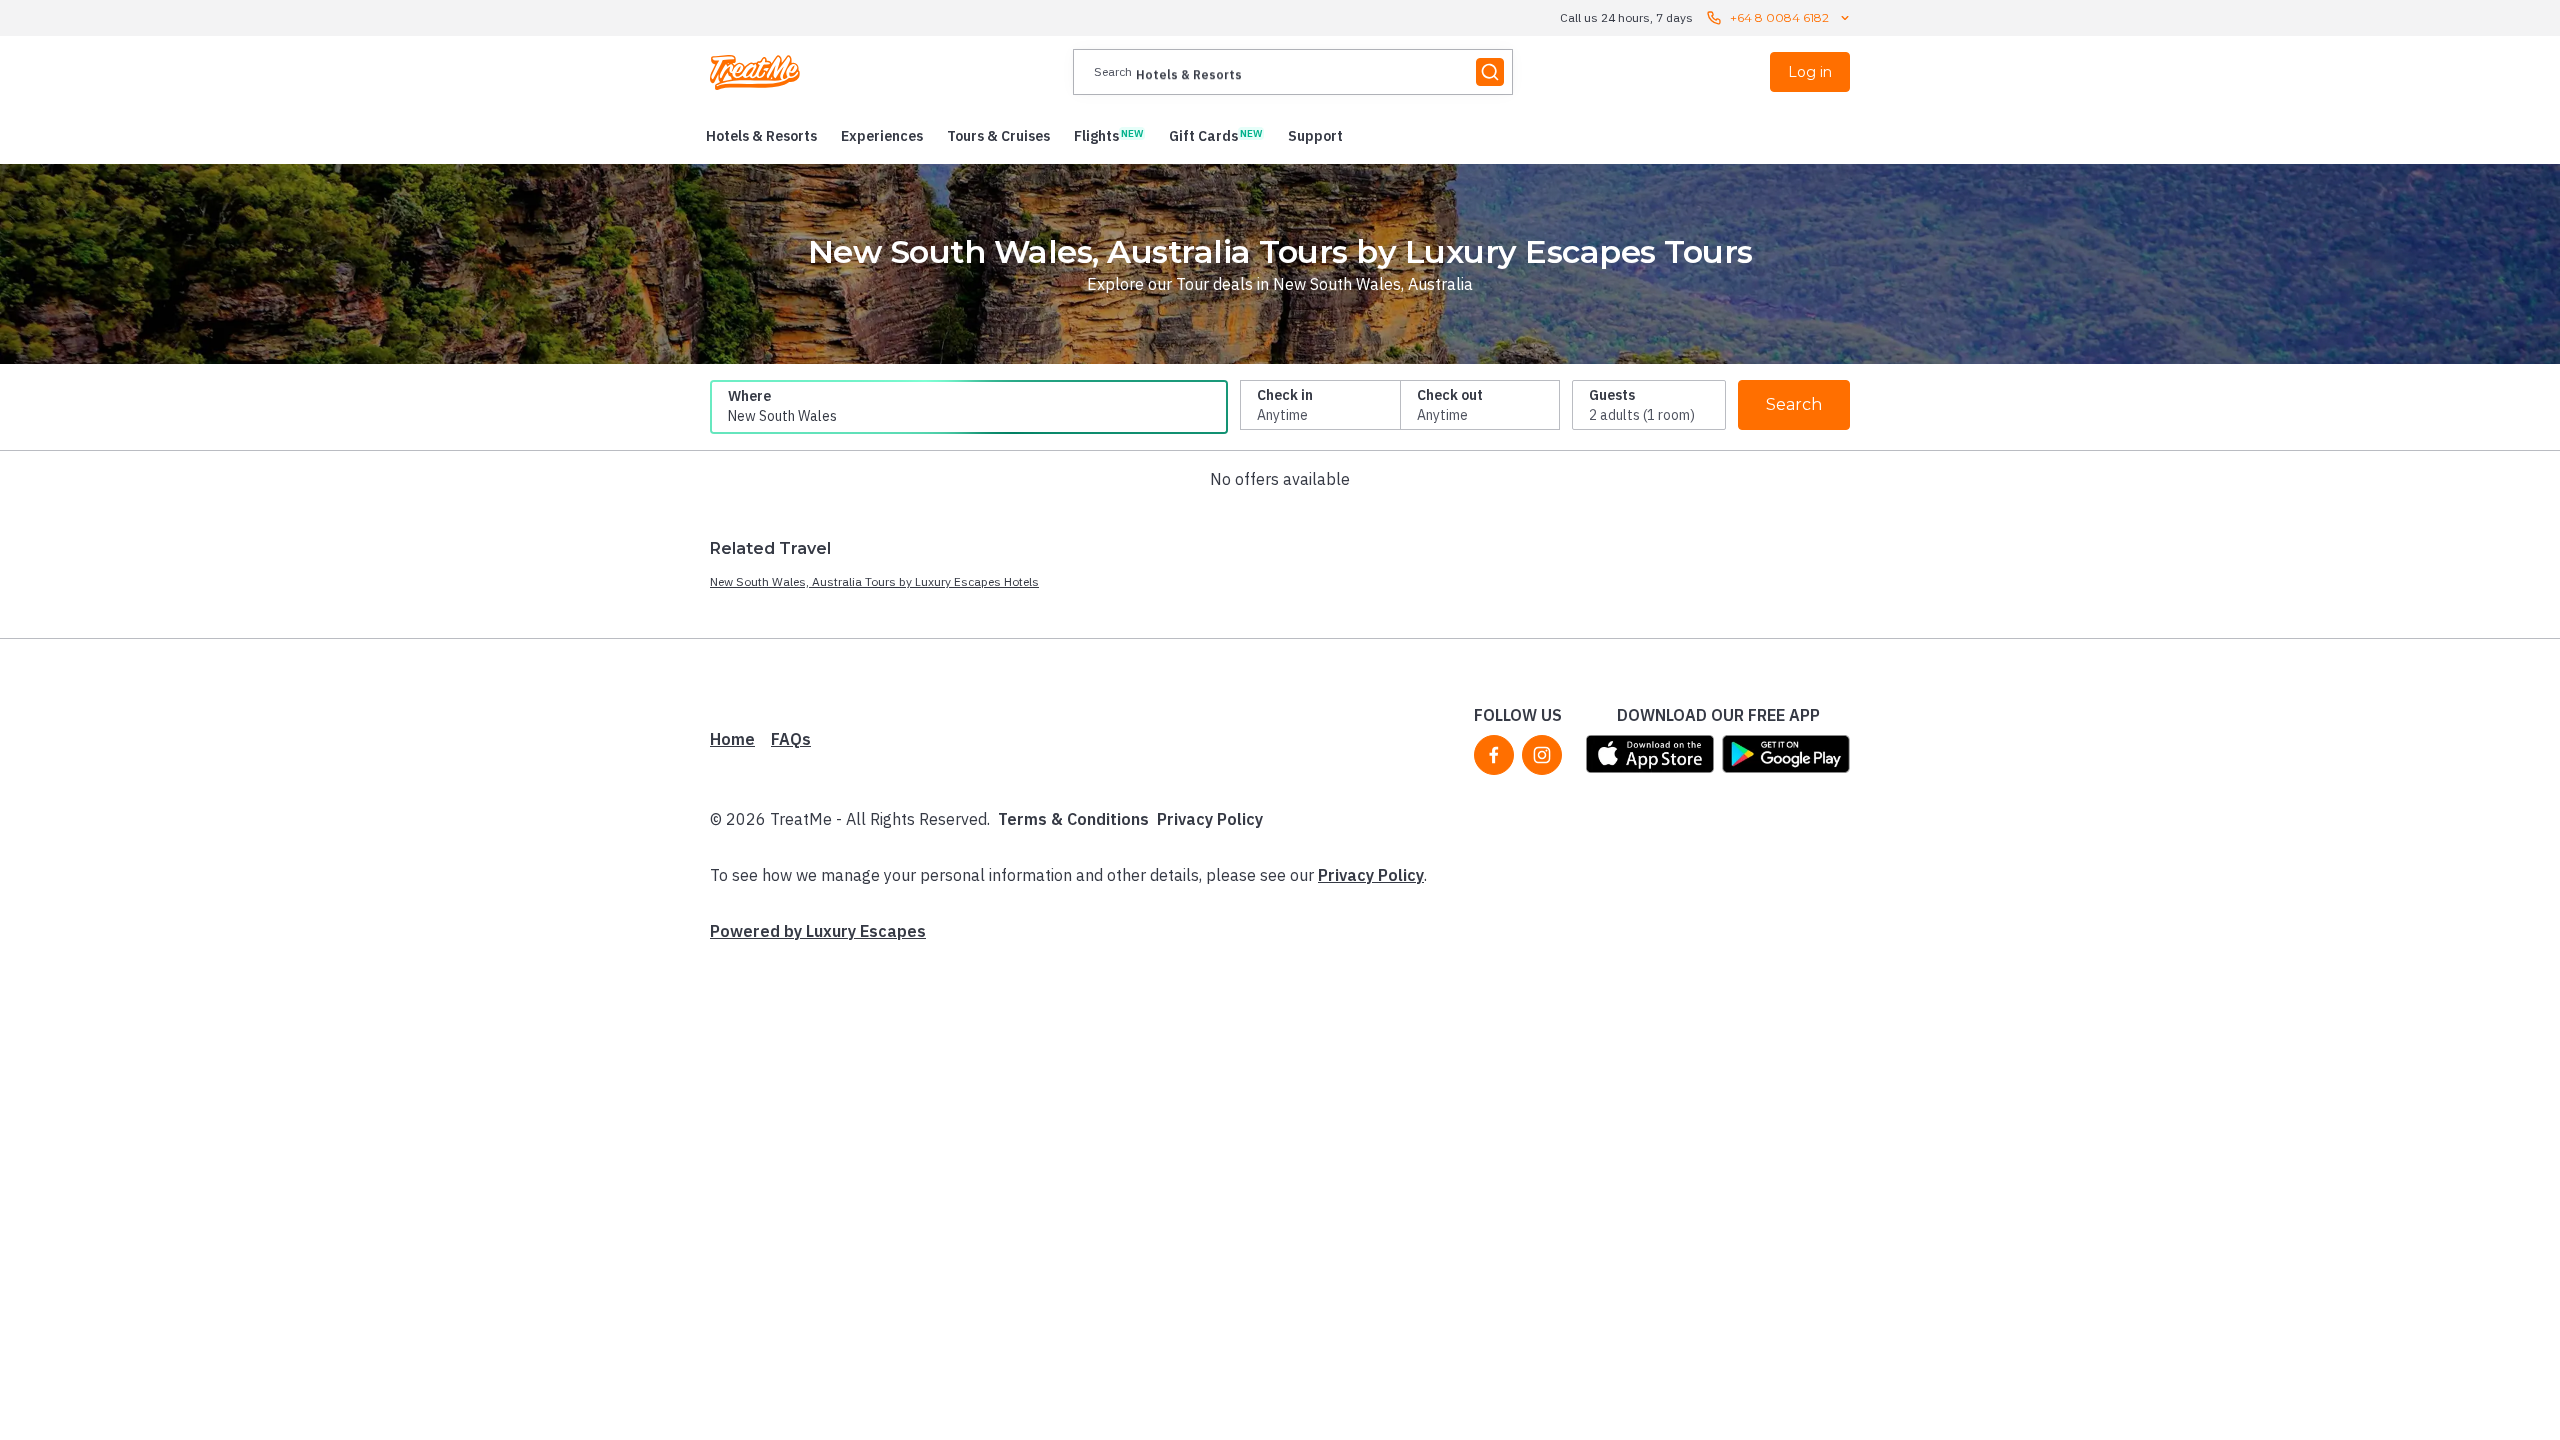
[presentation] (1293, 72)
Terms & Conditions (1073, 819)
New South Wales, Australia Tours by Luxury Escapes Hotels (874, 581)
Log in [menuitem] (1810, 72)
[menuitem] (761, 136)
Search (1794, 404)
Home (732, 739)
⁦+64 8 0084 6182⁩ (1779, 17)
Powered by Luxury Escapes (818, 931)
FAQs (791, 739)
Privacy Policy (1210, 819)
